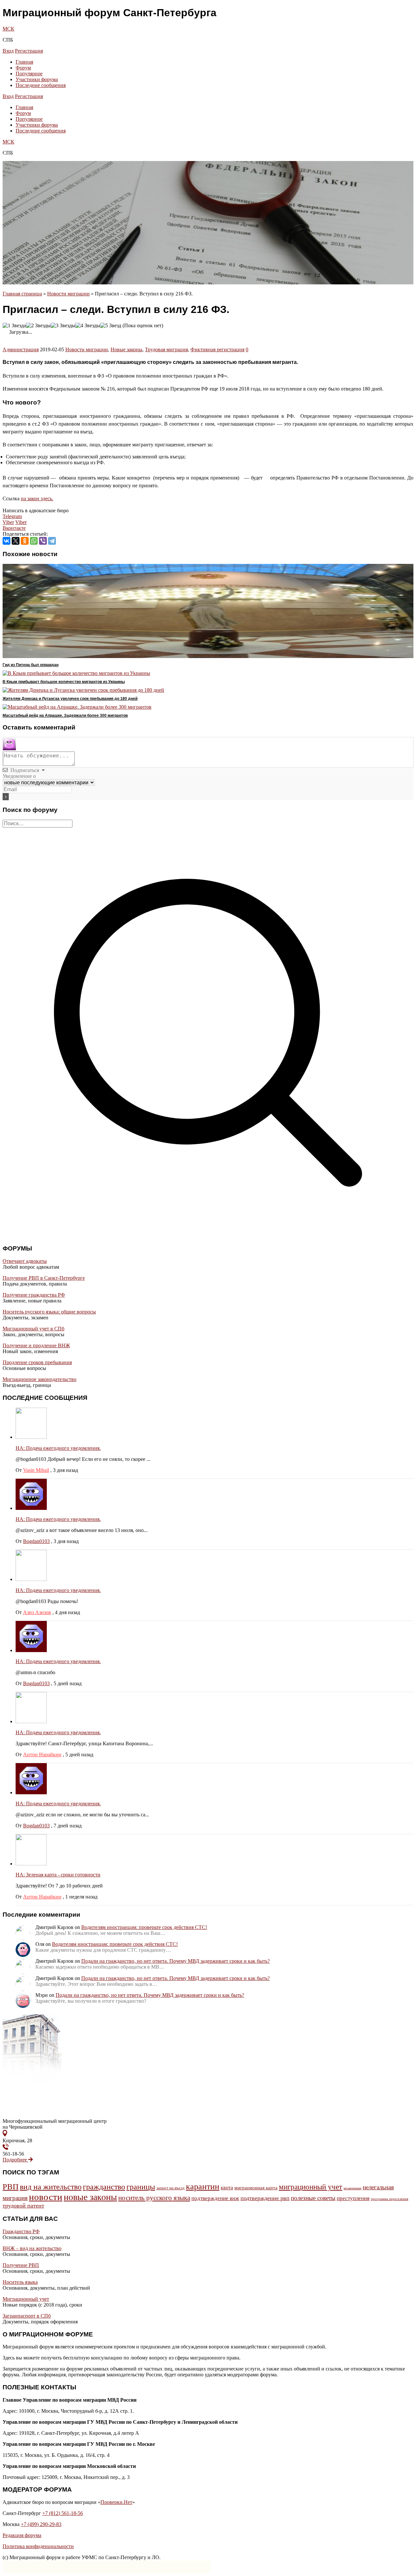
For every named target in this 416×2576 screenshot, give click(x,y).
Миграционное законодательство (39, 1379)
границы (141, 2187)
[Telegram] (52, 541)
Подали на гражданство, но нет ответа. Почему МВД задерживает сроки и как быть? (175, 1961)
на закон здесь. (37, 498)
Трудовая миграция (166, 349)
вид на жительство (51, 2187)
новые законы (90, 2197)
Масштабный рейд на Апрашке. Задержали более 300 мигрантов (65, 716)
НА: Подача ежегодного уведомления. (58, 1448)
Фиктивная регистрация (217, 349)
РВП (11, 2187)
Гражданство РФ (21, 2231)
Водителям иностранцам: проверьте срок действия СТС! (144, 1927)
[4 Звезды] (88, 326)
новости (46, 2197)
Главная (24, 62)
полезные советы (313, 2198)
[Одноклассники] (25, 541)
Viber (8, 522)
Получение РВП (21, 2265)
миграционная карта (256, 2188)
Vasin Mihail (36, 1470)
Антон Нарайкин (42, 1755)
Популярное (29, 74)
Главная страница (22, 294)
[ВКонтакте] (6, 541)
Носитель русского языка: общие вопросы (49, 1312)
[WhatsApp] (34, 541)
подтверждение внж (215, 2198)
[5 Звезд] (111, 326)
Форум (23, 68)
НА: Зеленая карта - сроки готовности (58, 1875)
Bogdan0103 (36, 1541)
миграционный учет (311, 2187)
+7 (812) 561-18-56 (63, 2513)
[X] (16, 541)
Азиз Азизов (37, 1612)
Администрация (21, 349)
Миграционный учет (26, 2299)
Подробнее (15, 2160)
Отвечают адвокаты (25, 1261)
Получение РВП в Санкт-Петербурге (44, 1278)
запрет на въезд (170, 2188)
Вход (8, 51)
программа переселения (390, 2199)
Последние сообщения (41, 85)
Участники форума (37, 79)
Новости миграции (68, 294)
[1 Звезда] (14, 326)
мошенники (352, 2188)
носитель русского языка (154, 2198)
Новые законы (126, 349)
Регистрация (29, 51)
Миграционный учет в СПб (33, 1329)
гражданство (104, 2187)
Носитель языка (20, 2282)
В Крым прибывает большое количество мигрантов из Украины (64, 682)
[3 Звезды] (63, 326)
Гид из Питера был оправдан (31, 665)
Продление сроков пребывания (37, 1362)
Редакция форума (22, 2535)
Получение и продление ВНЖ (36, 1345)
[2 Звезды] (38, 326)
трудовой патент (23, 2206)
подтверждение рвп (265, 2198)
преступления (353, 2198)
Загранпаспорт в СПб (27, 2316)
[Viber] (43, 541)
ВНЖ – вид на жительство (32, 2248)
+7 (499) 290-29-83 (41, 2524)
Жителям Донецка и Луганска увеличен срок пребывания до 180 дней (70, 699)
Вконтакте (14, 528)
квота (227, 2188)
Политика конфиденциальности (38, 2546)
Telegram (12, 516)
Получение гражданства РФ (34, 1295)
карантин (203, 2187)
